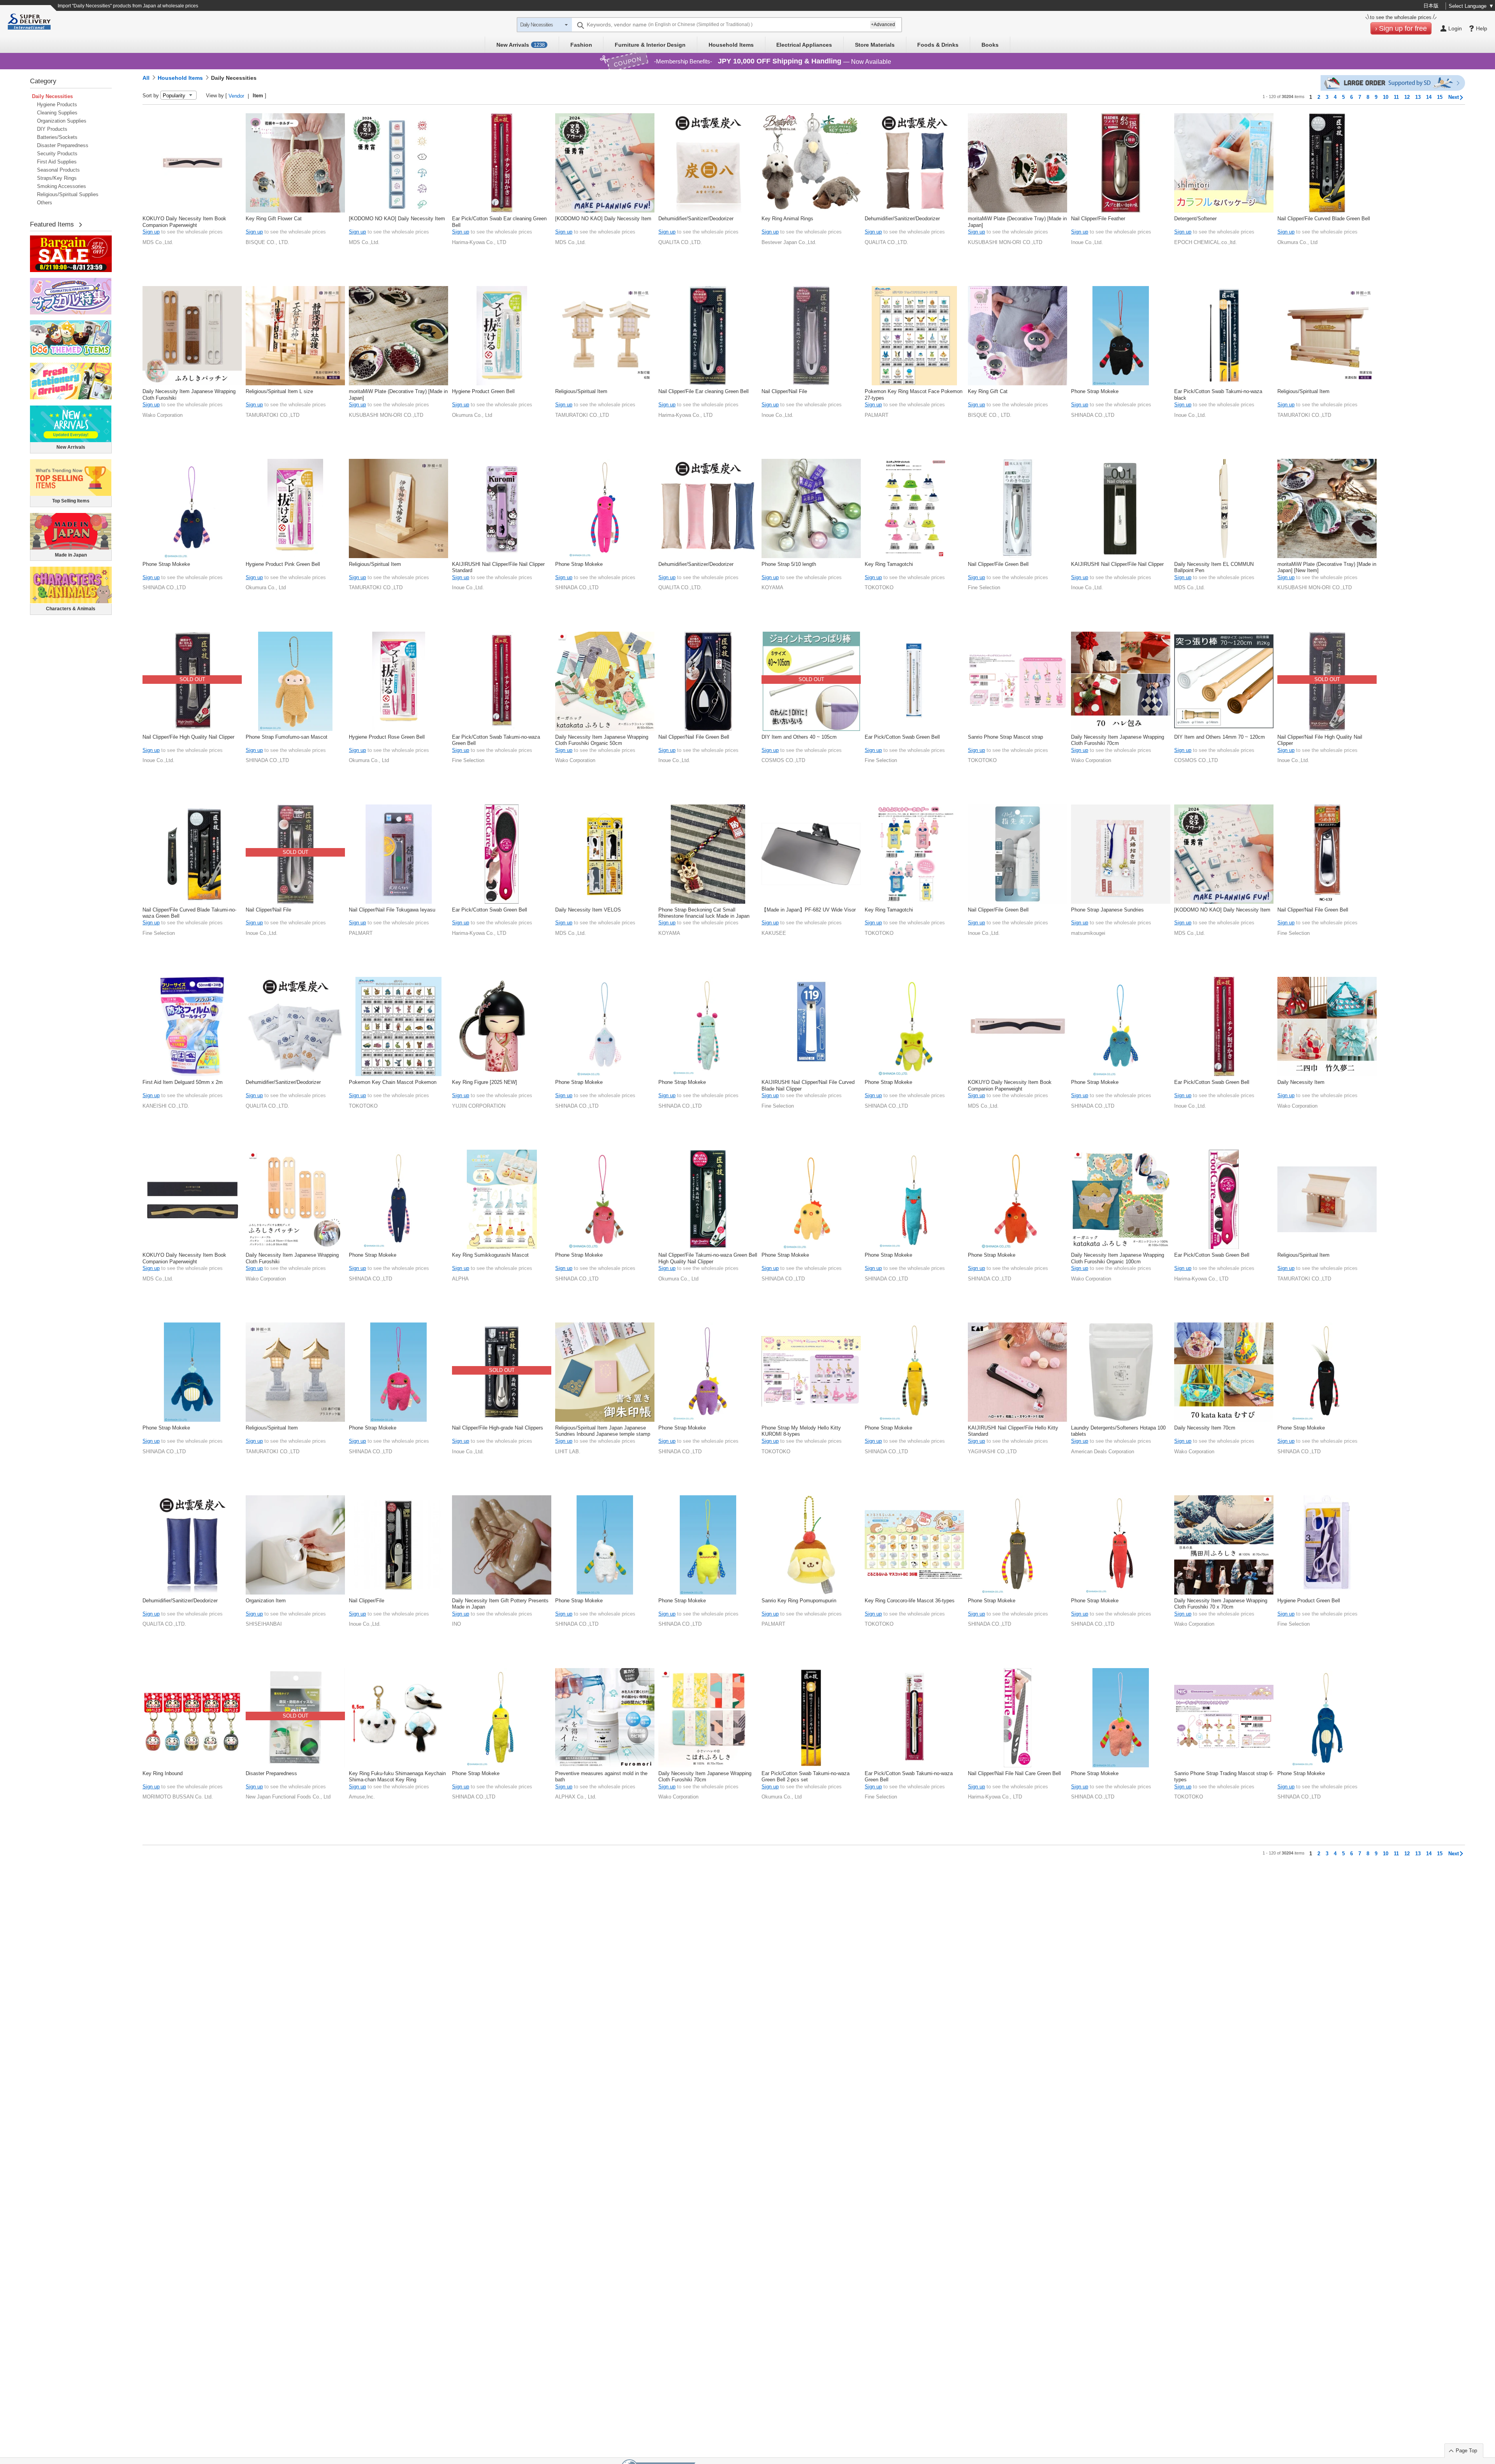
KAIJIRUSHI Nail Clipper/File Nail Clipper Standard (498, 567)
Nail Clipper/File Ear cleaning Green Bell (704, 391)
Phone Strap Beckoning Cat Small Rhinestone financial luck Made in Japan (704, 913)
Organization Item (266, 1601)
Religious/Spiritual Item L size (279, 391)
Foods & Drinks (938, 45)
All (146, 78)
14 (1429, 97)
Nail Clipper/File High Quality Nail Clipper (188, 737)
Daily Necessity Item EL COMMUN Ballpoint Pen (1214, 567)
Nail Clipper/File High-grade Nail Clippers (498, 1428)
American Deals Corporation (1103, 1452)
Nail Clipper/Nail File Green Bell (694, 737)
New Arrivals (521, 45)
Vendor (236, 96)
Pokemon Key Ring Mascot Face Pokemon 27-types (914, 394)
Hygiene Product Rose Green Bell (387, 737)
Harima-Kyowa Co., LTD (479, 242)
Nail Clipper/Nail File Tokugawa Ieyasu (392, 910)
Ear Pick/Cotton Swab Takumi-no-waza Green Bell (496, 740)
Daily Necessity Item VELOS (588, 910)
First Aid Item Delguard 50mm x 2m (183, 1082)
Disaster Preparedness (63, 145)
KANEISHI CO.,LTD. (166, 1106)
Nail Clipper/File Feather (1098, 219)
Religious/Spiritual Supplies (68, 194)
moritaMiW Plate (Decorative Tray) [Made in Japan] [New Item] (1327, 567)
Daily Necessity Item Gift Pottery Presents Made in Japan (500, 1604)
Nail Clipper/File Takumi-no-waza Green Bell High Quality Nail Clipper (708, 1258)
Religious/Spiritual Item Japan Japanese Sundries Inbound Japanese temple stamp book (603, 1431)
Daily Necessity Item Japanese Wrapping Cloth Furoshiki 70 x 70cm (1221, 1604)
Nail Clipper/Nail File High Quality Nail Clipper (1320, 740)
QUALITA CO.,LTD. (680, 242)
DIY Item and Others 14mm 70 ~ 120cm (1220, 737)
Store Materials (875, 45)
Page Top (1466, 2451)
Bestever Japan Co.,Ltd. (789, 242)
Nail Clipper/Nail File (784, 391)
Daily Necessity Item (1301, 1082)
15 (1440, 97)
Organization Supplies (62, 121)
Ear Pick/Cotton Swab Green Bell (902, 737)
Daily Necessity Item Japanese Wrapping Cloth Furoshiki (189, 394)
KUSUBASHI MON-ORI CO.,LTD (1005, 242)
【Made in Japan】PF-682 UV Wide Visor (809, 910)
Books (990, 45)
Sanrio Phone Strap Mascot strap (1005, 737)
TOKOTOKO (879, 587)
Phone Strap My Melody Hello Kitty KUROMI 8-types (801, 1431)
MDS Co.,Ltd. (158, 242)
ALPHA (460, 1279)
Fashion (581, 45)
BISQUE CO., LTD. (267, 242)
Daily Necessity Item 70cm (1205, 1428)
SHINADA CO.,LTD (1093, 415)
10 (1386, 97)
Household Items (731, 45)
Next (1454, 97)
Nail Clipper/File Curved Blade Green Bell (1324, 219)
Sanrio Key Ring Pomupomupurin (799, 1601)
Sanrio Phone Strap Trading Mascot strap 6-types (1224, 1776)
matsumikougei (1088, 933)
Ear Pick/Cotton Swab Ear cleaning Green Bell (499, 222)
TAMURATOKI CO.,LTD (273, 415)
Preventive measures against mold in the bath (601, 1776)
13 (1418, 97)
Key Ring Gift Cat (988, 391)
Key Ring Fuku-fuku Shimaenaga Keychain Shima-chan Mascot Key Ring (397, 1776)
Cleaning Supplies (57, 113)
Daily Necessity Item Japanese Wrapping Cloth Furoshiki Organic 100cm (1118, 1258)
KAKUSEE (774, 933)
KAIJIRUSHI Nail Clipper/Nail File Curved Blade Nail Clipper (808, 1085)
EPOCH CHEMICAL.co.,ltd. (1206, 242)
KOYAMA (772, 587)
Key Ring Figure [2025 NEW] (485, 1082)
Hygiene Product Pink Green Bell (283, 564)
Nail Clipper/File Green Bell (998, 564)
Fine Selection (984, 587)
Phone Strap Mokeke (1095, 391)
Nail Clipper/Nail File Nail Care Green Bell (1014, 1773)
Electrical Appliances (804, 45)
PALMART (877, 415)
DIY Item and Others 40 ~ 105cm (799, 737)
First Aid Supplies (57, 162)
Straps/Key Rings (57, 178)
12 (1407, 97)
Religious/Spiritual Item (581, 391)
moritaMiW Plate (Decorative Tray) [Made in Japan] (1017, 222)
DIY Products (52, 129)
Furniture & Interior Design (650, 45)
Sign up (151, 232)
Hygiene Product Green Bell (483, 391)
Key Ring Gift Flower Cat (274, 219)
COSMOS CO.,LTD (783, 760)
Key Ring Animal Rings (787, 219)
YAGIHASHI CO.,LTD (992, 1452)
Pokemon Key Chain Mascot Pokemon (393, 1082)
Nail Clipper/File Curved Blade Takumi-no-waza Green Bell (189, 913)
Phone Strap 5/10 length (789, 564)
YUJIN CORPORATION (479, 1106)
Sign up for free (1403, 28)
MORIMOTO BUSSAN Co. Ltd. (178, 1797)
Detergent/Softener (1195, 219)
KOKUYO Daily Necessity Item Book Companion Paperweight (184, 222)
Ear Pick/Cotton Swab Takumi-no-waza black (1218, 394)
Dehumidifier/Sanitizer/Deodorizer (696, 219)
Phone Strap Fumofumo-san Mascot (287, 737)
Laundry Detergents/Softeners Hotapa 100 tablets (1118, 1431)
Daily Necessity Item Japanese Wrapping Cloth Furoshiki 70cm (1118, 740)
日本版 (1431, 6)
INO (456, 1624)
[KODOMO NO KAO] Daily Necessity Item (397, 219)
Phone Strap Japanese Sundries (1107, 910)
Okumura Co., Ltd (1297, 242)
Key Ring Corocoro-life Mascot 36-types (910, 1601)
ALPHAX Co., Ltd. (576, 1797)
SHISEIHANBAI (264, 1624)
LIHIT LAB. (568, 1452)
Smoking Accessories (62, 186)
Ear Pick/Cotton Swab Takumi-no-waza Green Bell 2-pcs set (806, 1776)
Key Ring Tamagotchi (889, 564)
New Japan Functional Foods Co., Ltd (288, 1797)
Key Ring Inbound (163, 1773)
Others (45, 203)
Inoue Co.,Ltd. (1087, 242)
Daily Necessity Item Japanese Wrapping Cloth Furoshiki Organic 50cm (602, 740)
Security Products (57, 154)
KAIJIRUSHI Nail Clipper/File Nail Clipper (1117, 564)
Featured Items (52, 224)
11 (1396, 97)
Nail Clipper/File (367, 1601)
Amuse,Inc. (362, 1797)
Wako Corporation (163, 415)
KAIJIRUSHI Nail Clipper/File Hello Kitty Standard (1013, 1431)
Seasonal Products (58, 170)
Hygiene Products (57, 104)
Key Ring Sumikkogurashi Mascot (490, 1255)
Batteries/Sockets (57, 137)
